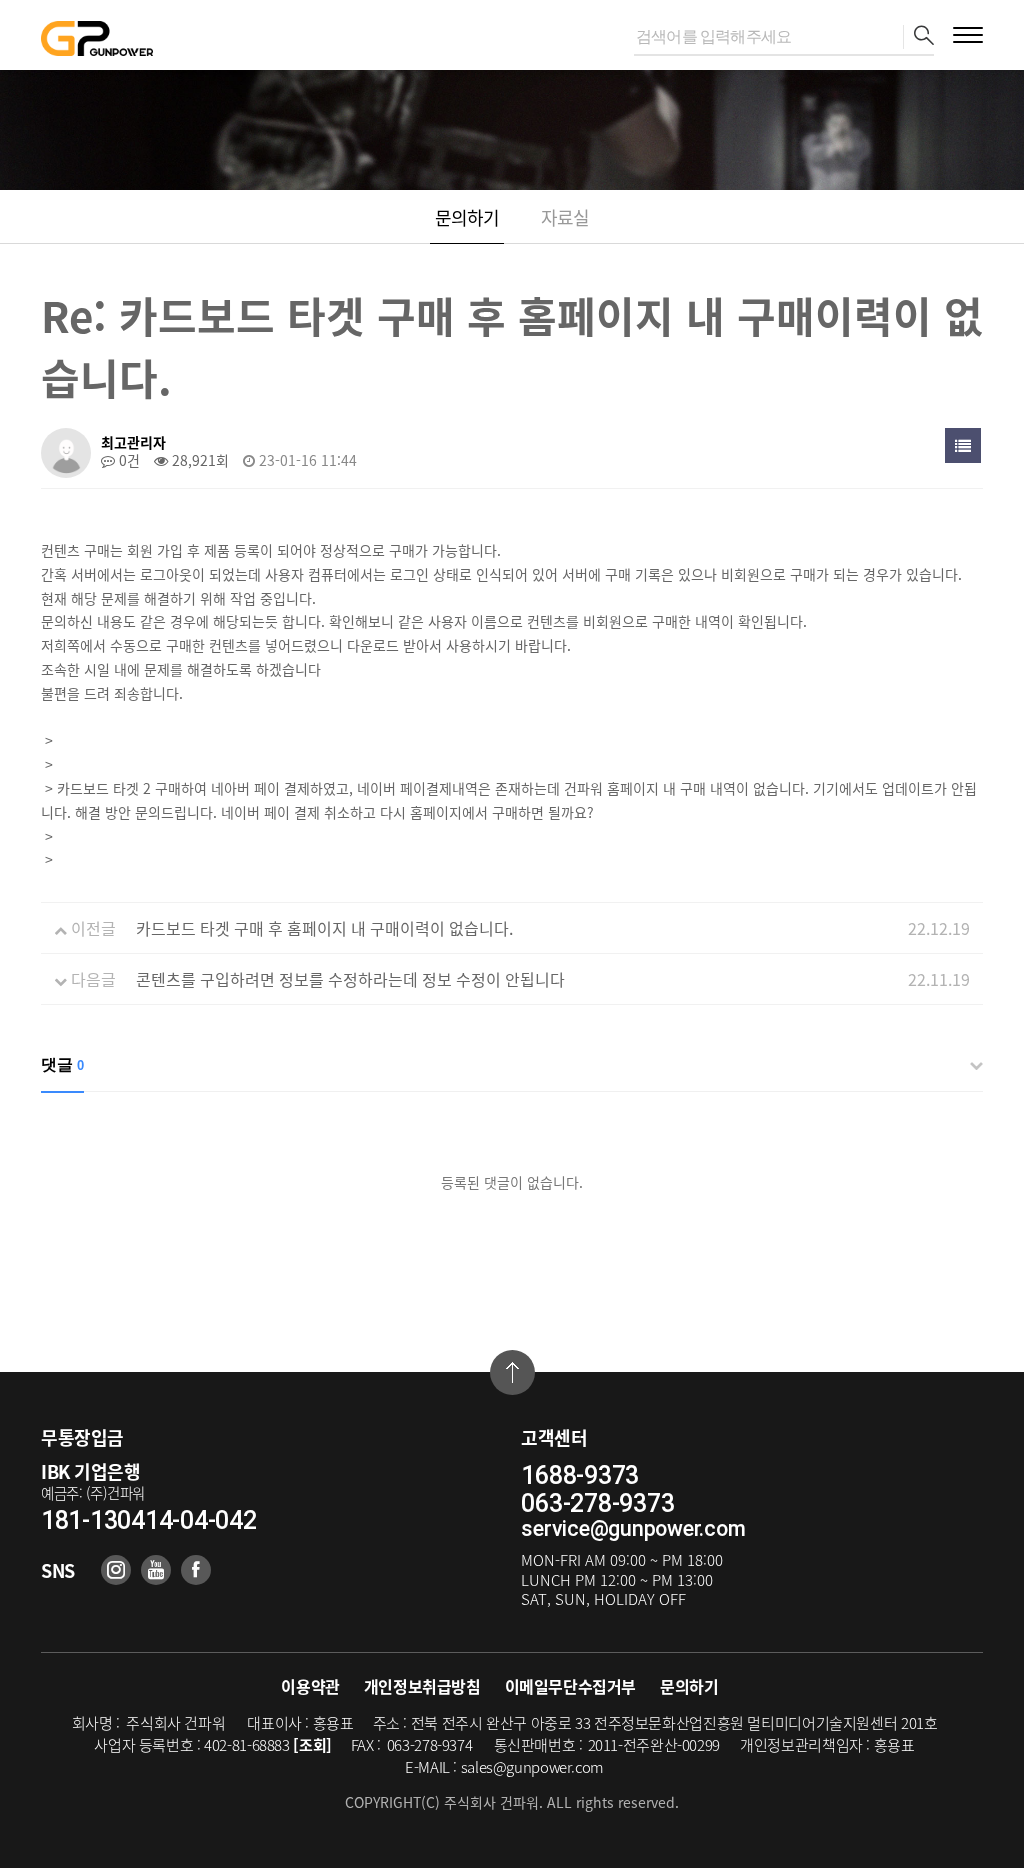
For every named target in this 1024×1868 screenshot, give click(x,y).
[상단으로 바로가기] (512, 1372)
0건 (127, 460)
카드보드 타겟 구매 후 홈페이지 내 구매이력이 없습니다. (324, 928)
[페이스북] (196, 1570)
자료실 (565, 217)
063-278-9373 (597, 1504)
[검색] (918, 37)
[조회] (312, 1745)
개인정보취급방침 (422, 1686)
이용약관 (310, 1686)
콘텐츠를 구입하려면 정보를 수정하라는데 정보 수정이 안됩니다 (350, 979)
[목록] (963, 445)
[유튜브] (156, 1570)
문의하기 (467, 217)
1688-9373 (580, 1476)
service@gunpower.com (633, 1528)
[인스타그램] (116, 1570)
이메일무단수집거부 (570, 1686)
